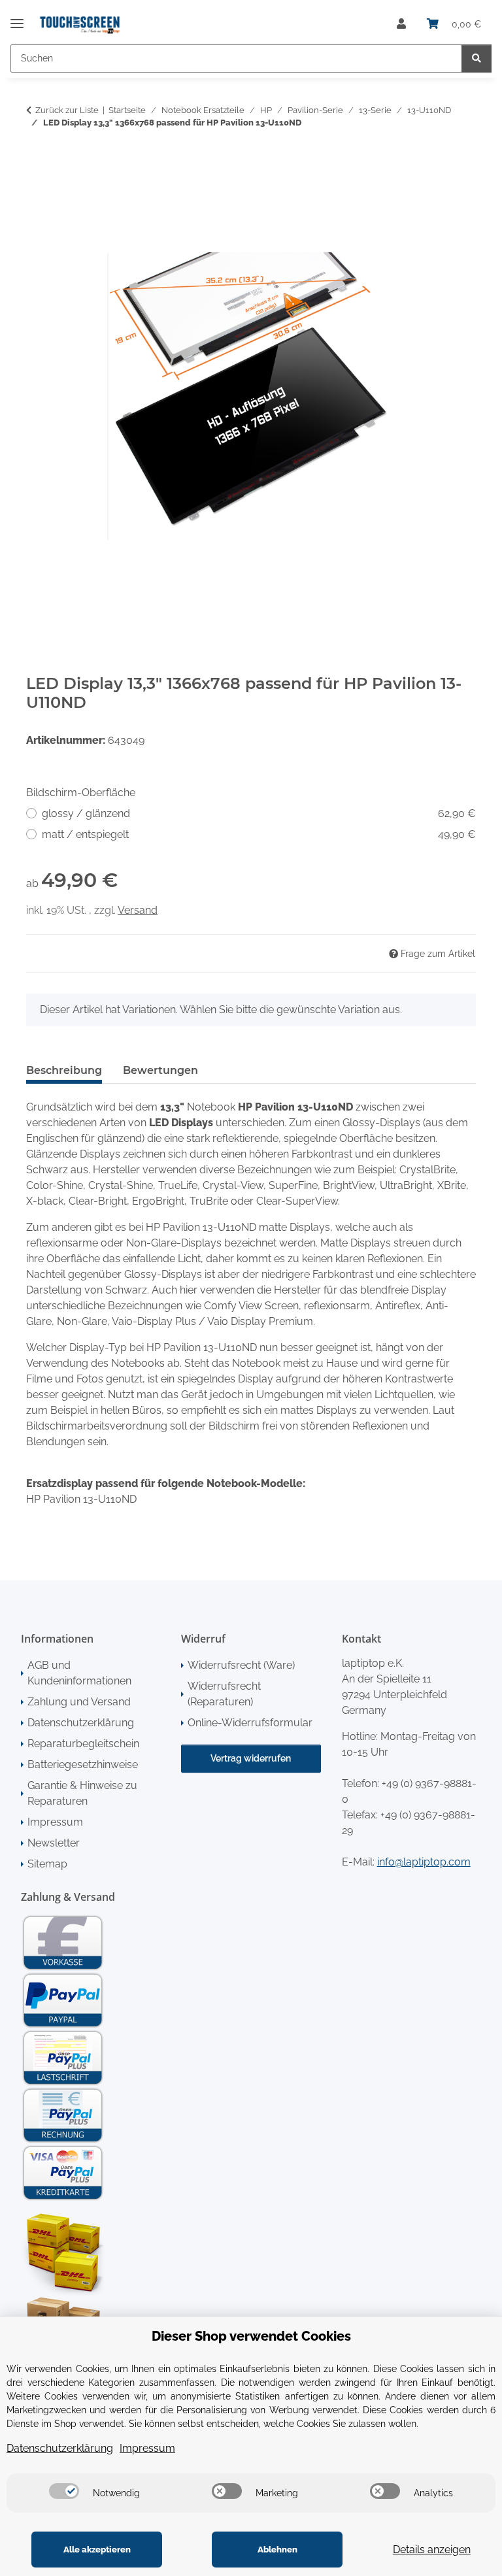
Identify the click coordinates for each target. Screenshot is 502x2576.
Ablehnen (277, 2550)
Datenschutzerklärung (81, 1723)
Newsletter (54, 1843)
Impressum (55, 1822)
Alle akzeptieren (97, 2550)
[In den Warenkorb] (37, 164)
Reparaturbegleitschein (83, 1744)
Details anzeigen (432, 2550)
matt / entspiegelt (259, 834)
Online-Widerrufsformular (250, 1723)
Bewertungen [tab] (160, 1070)
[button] (401, 24)
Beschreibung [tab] (64, 1070)
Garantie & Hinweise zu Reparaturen (82, 1793)
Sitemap (47, 1864)
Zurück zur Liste (67, 110)
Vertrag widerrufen (251, 1758)
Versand (138, 910)
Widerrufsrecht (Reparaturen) (224, 1694)
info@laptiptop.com (424, 1862)
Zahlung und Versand (79, 1702)
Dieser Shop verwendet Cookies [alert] (251, 2336)
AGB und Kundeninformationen (79, 1673)
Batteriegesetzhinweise (83, 1765)
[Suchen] (477, 59)
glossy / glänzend (259, 813)
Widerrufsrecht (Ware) (241, 1665)
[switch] (64, 2491)
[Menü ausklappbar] (17, 18)
